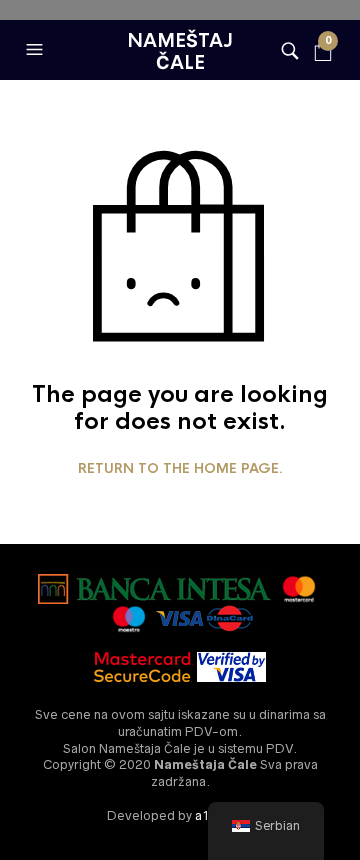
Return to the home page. (180, 469)
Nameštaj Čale (180, 52)
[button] (37, 50)
